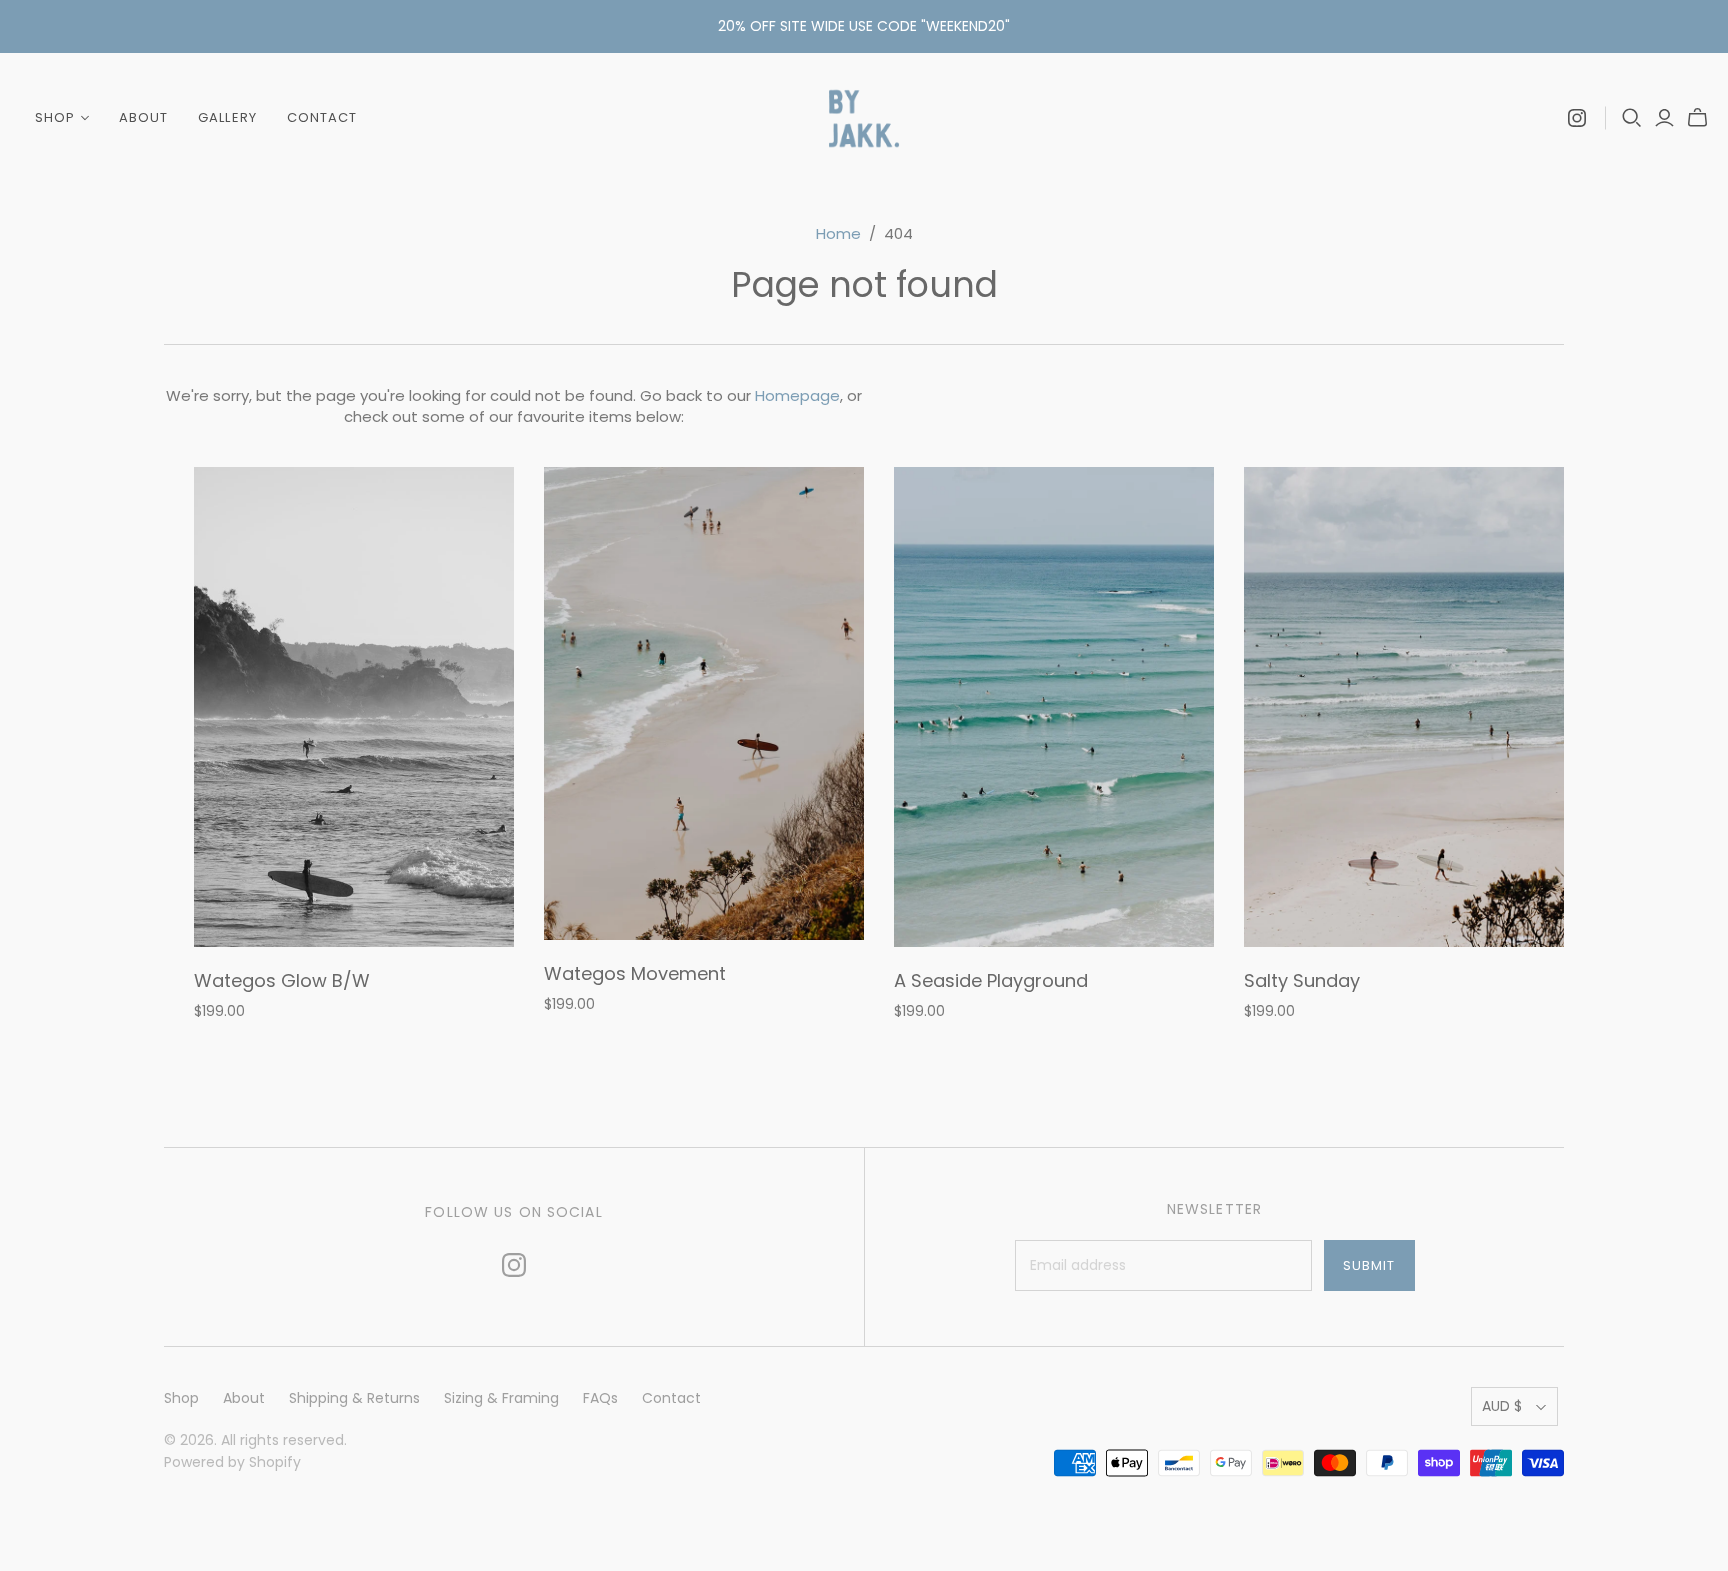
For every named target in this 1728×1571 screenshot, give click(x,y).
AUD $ (1502, 1406)
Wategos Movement (635, 973)
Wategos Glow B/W (282, 980)
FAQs (600, 1398)
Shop (55, 117)
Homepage (797, 395)
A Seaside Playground (991, 980)
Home (838, 233)
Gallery (227, 117)
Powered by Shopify (232, 1462)
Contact (322, 117)
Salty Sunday (1302, 980)
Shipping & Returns (354, 1398)
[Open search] (1632, 118)
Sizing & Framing (501, 1398)
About (143, 117)
